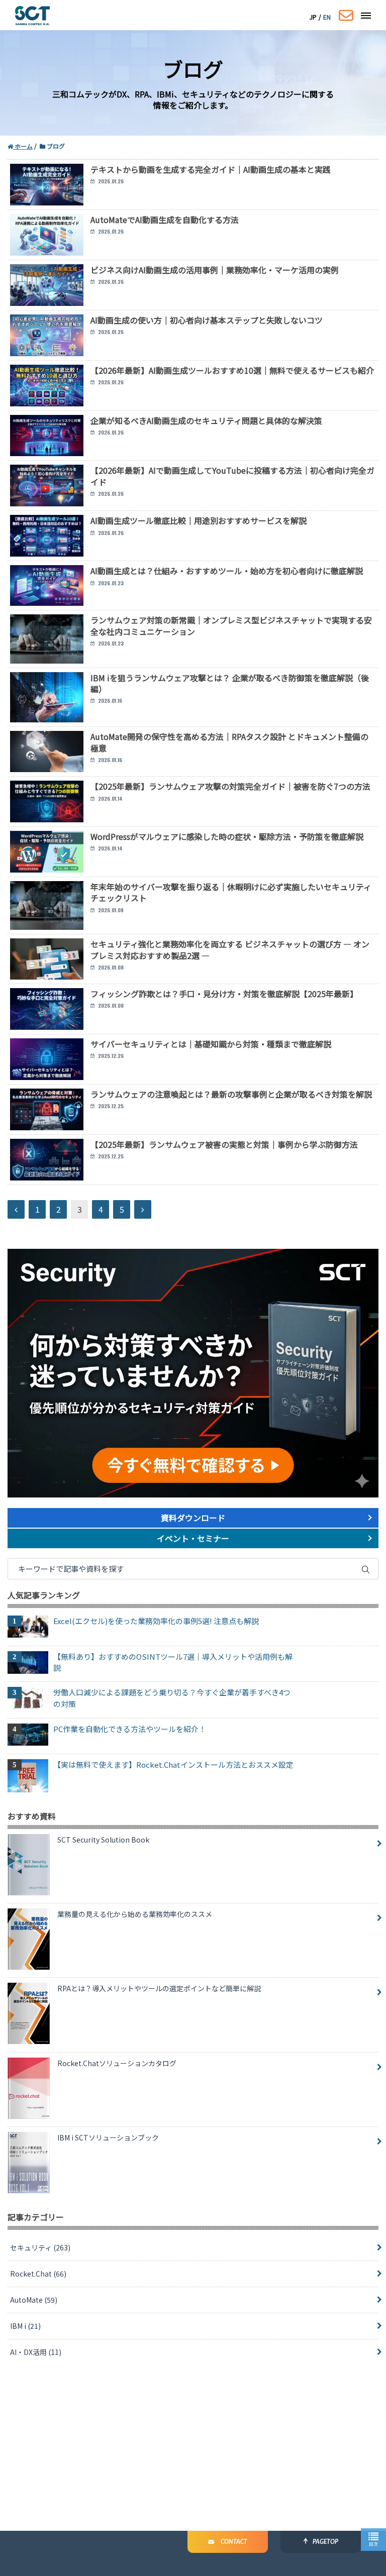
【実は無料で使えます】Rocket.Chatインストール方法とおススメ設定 (173, 1764)
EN (327, 17)
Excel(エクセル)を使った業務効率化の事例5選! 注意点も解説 (156, 1621)
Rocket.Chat (38, 2274)
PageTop (325, 2542)
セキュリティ (40, 2247)
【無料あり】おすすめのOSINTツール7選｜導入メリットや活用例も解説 (173, 1662)
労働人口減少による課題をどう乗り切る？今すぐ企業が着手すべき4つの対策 (172, 1698)
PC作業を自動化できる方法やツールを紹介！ (130, 1729)
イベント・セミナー (193, 1538)
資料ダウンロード (193, 1518)
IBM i (25, 2326)
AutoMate (34, 2300)
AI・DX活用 (36, 2352)
